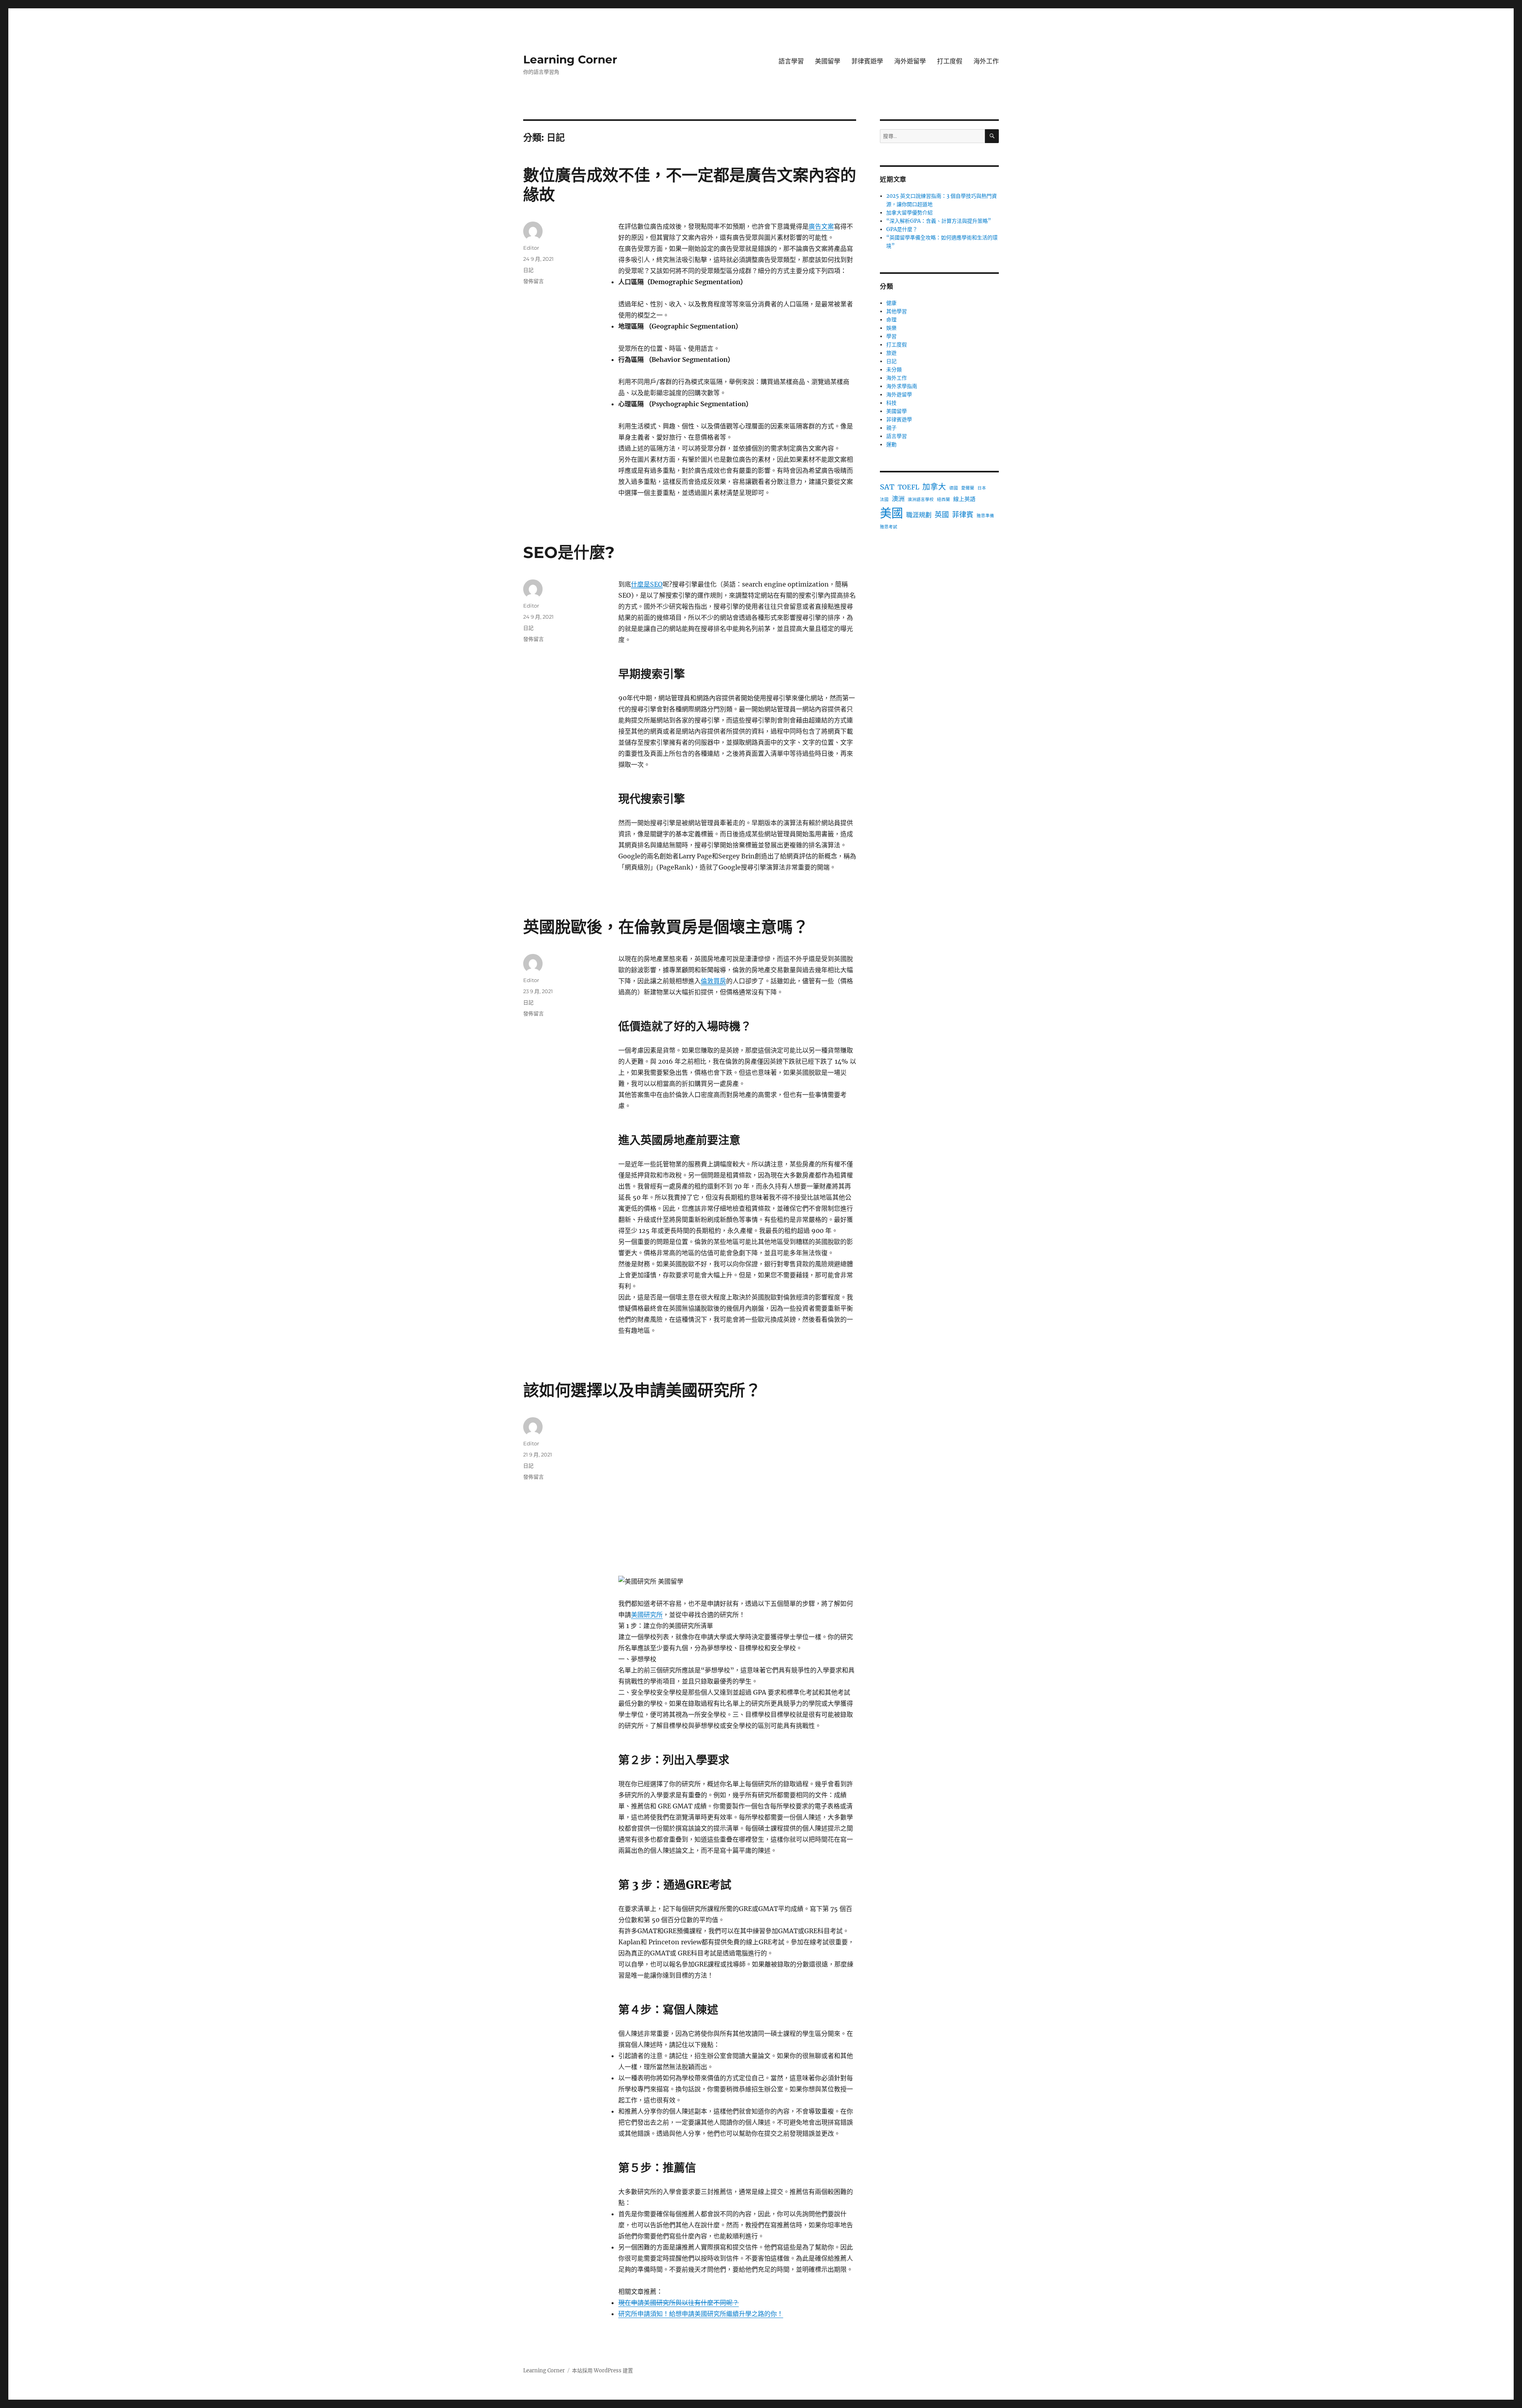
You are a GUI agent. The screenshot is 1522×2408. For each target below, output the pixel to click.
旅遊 (891, 353)
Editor (531, 248)
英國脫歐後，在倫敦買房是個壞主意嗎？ (666, 927)
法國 (884, 500)
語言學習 (791, 61)
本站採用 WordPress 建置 (602, 2371)
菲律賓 (963, 515)
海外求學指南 (902, 386)
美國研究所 (647, 1615)
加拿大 (934, 487)
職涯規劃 (919, 515)
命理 (891, 320)
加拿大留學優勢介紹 (909, 213)
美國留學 (828, 61)
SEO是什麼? (569, 552)
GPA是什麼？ (902, 229)
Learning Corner (570, 59)
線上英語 (964, 499)
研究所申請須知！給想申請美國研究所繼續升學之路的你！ (701, 2314)
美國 (891, 513)
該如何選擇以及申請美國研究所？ (642, 1390)
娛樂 (891, 328)
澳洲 (898, 499)
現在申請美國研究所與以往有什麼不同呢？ (679, 2303)
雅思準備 (985, 516)
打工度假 (950, 61)
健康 (891, 303)
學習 (891, 336)
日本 (982, 488)
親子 (891, 428)
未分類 (894, 370)
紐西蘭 (944, 500)
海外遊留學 (910, 61)
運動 (891, 444)
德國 (954, 488)
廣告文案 (821, 226)
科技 (891, 403)
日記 (528, 270)
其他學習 (897, 311)
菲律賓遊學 (867, 61)
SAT (887, 487)
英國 (942, 515)
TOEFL (908, 487)
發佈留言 (533, 281)
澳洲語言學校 (921, 500)
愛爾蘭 (968, 488)
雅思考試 (889, 527)
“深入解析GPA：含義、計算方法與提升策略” (939, 221)
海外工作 (986, 61)
